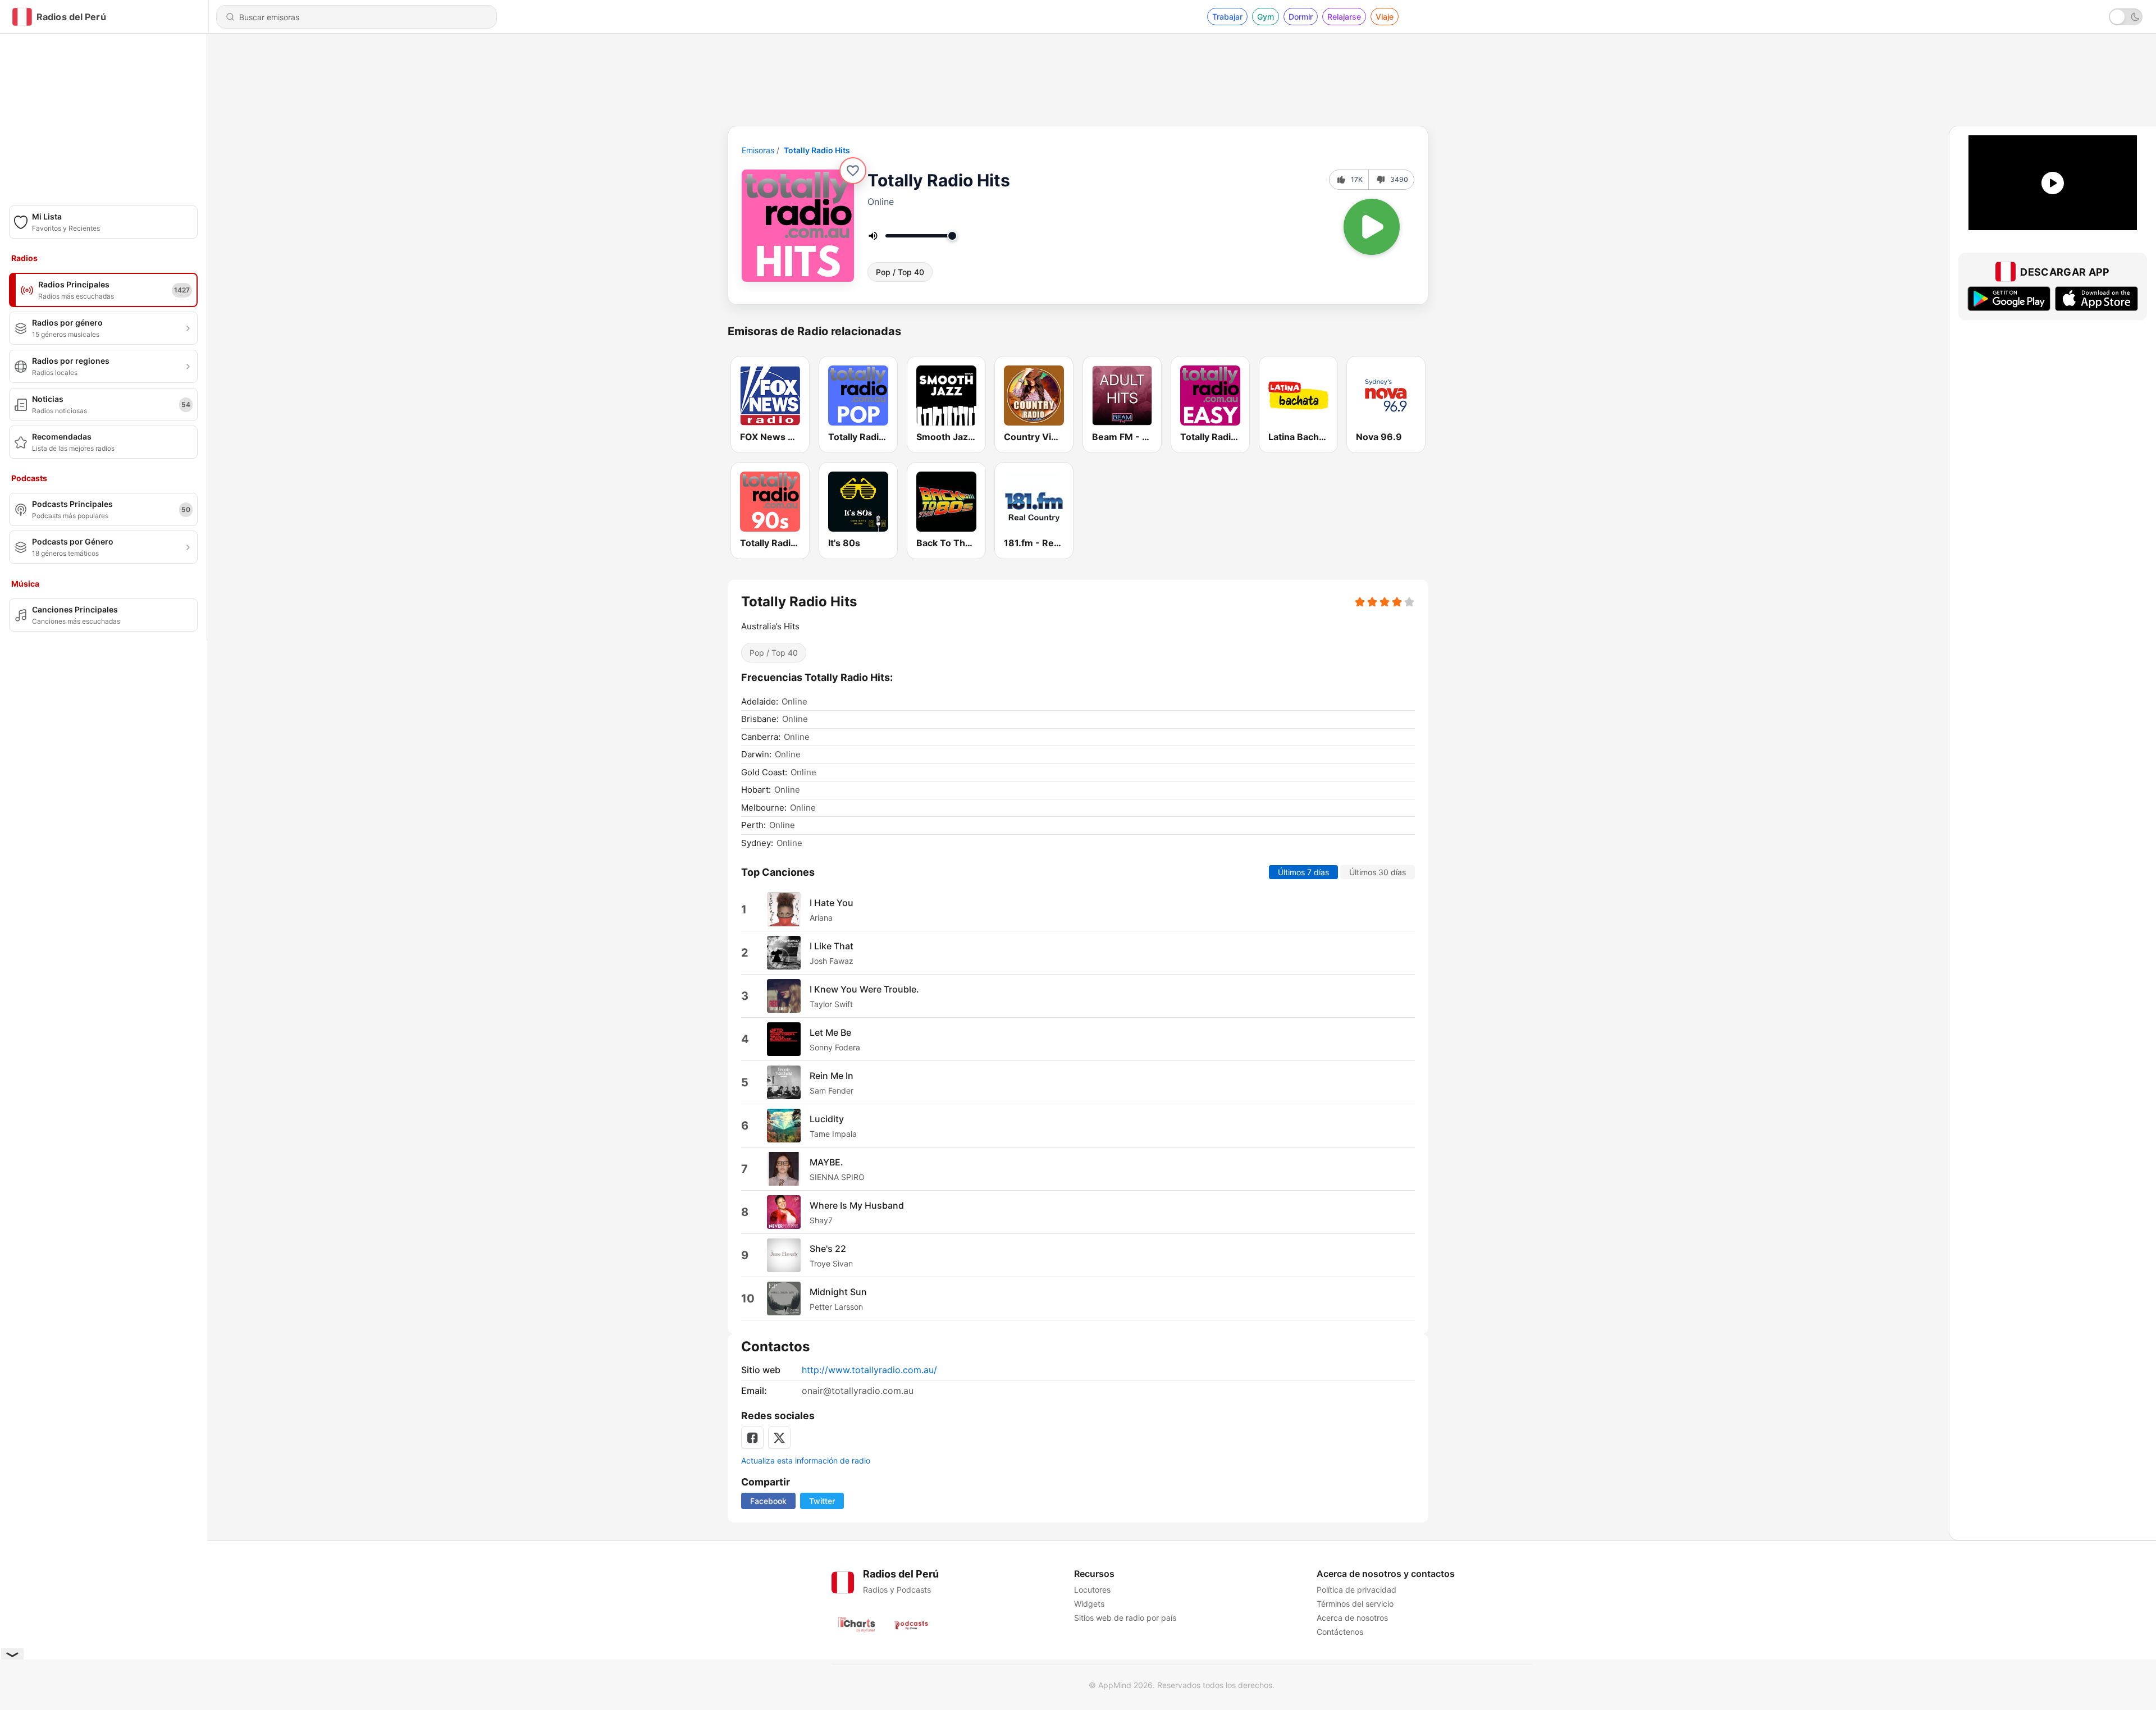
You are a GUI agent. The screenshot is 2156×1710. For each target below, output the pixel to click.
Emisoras (758, 150)
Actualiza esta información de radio (806, 1460)
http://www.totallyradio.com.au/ (869, 1370)
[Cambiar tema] (2126, 17)
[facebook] (752, 1438)
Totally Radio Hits (817, 150)
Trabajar (1227, 17)
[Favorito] (853, 171)
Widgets (1089, 1604)
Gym (1266, 17)
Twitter (822, 1501)
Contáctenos (1340, 1632)
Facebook (768, 1501)
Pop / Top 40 (900, 272)
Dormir (1301, 17)
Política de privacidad (1356, 1590)
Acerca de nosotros (1352, 1618)
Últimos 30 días (1378, 872)
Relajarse (1344, 17)
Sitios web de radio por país (1125, 1618)
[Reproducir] (1372, 227)
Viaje (1385, 17)
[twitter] (779, 1438)
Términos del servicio (1355, 1604)
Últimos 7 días (1303, 872)
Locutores (1092, 1590)
